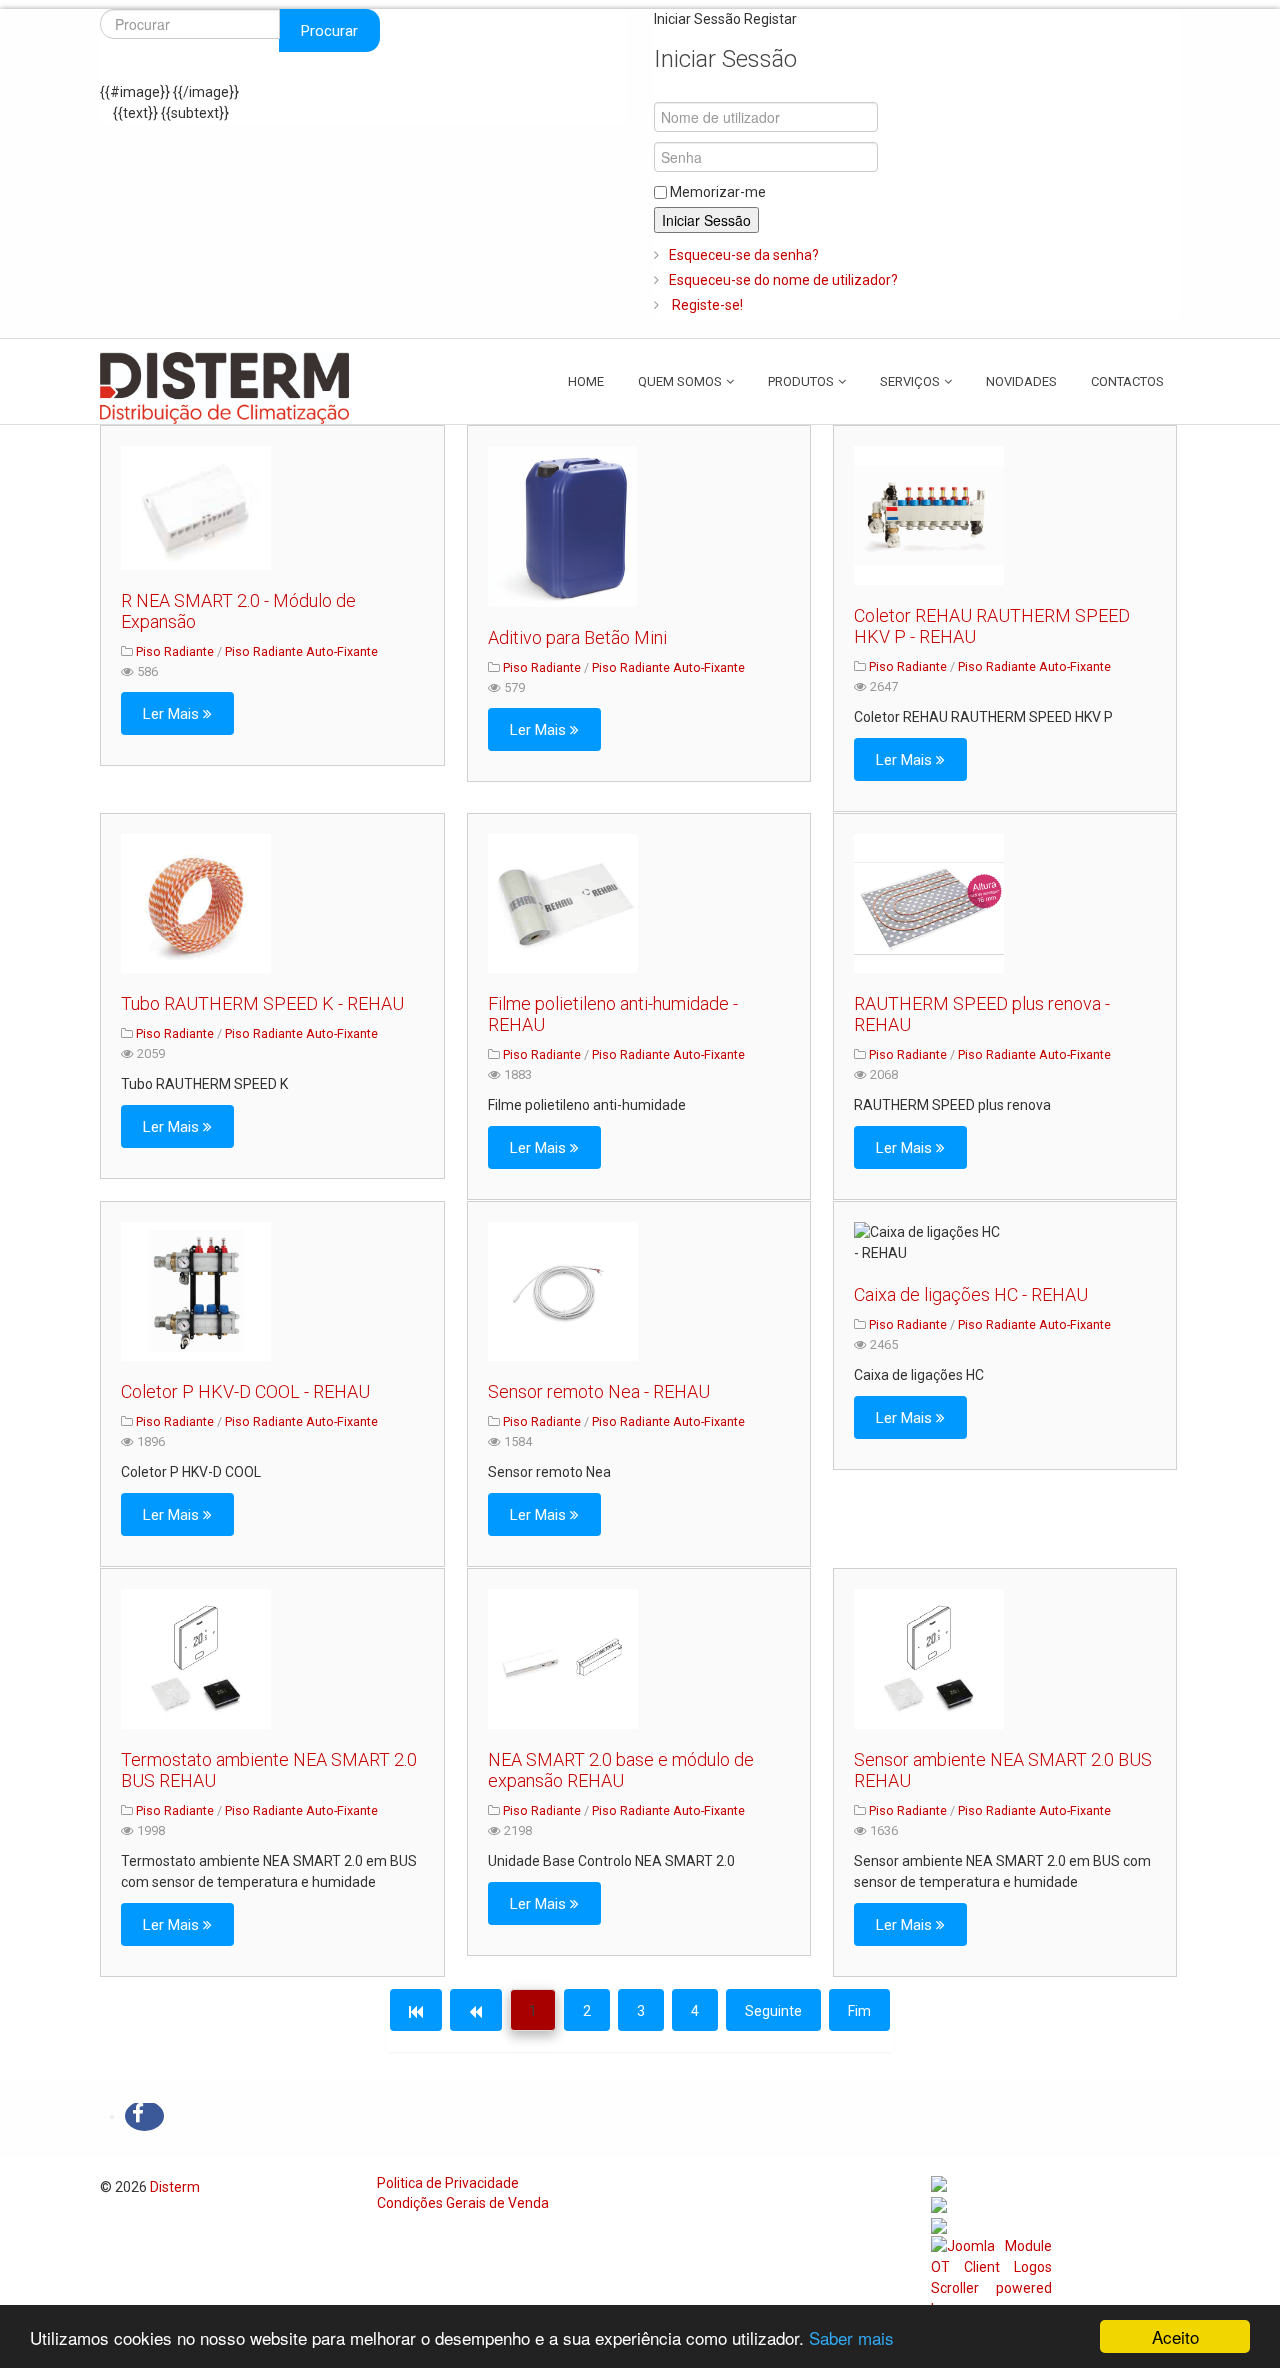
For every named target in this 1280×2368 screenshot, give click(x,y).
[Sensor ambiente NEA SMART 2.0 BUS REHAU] (929, 1659)
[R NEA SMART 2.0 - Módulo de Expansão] (196, 508)
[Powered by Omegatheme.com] (991, 2287)
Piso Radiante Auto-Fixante (301, 651)
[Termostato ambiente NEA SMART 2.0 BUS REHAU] (196, 1659)
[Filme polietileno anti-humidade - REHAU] (563, 904)
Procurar (329, 31)
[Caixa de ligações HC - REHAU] (929, 1243)
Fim (859, 2011)
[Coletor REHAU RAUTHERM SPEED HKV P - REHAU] (929, 516)
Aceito (1175, 2336)
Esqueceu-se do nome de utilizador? (783, 280)
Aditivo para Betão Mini (577, 637)
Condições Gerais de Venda (463, 2203)
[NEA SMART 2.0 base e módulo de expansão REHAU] (563, 1659)
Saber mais (851, 2337)
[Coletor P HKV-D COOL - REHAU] (196, 1292)
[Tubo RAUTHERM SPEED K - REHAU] (196, 904)
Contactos (1127, 381)
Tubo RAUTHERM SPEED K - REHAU (262, 1003)
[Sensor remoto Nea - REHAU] (563, 1292)
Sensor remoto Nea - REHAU (599, 1391)
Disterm (175, 2187)
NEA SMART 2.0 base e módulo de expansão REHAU (621, 1770)
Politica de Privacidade (448, 2183)
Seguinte (773, 2011)
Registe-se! (706, 305)
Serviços (910, 381)
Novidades (1021, 381)
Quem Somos (680, 381)
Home (586, 381)
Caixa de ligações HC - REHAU (971, 1294)
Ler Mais (173, 714)
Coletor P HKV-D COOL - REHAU (245, 1391)
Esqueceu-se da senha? (744, 255)
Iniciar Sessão (706, 220)
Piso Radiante (175, 651)
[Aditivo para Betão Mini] (563, 526)
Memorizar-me (718, 192)
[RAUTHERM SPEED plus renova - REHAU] (929, 904)
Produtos (801, 381)
